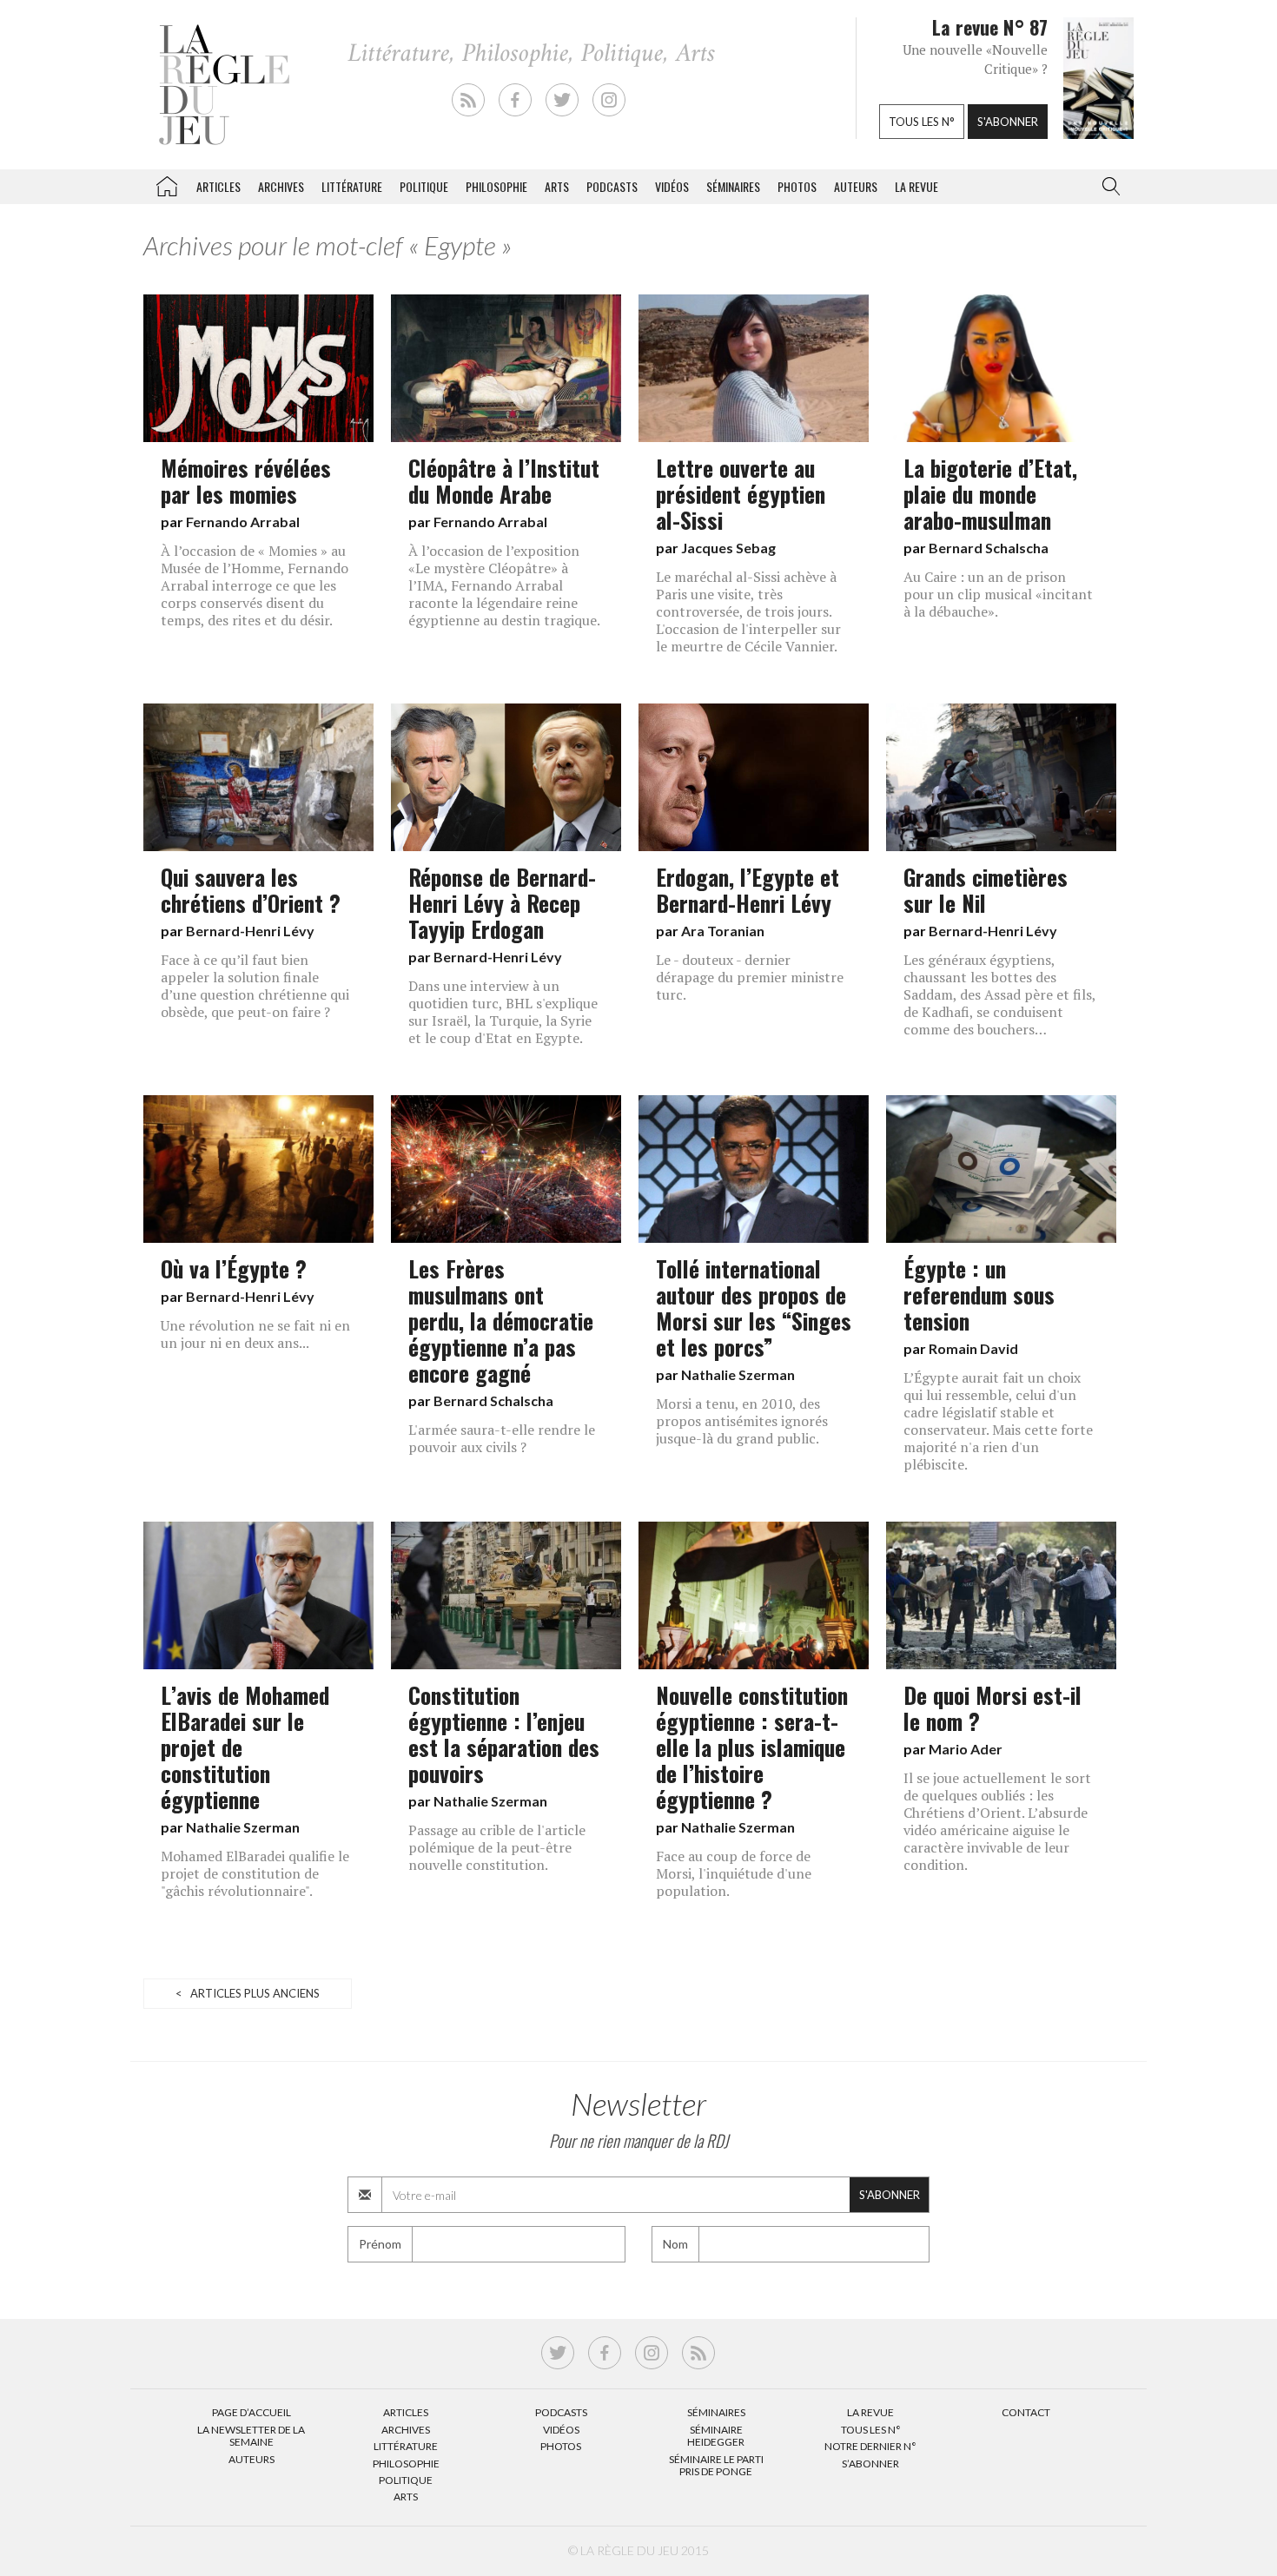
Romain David (973, 1348)
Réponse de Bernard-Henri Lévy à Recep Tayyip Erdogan (502, 902)
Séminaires (733, 186)
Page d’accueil (251, 2412)
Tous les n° (922, 122)
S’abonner (870, 2464)
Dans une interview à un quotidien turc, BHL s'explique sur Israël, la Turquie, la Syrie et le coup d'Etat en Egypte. (503, 1012)
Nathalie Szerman (738, 1374)
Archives (281, 186)
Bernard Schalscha (989, 548)
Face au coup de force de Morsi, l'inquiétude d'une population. (734, 1873)
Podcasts (612, 186)
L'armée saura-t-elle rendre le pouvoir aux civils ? (502, 1438)
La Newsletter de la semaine (251, 2436)
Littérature (352, 186)
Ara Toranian (723, 931)
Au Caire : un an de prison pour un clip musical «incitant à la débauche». (998, 594)
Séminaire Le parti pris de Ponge (716, 2465)
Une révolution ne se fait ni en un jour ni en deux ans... (255, 1334)
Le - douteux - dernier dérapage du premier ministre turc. (750, 977)
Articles (218, 186)
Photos (797, 186)
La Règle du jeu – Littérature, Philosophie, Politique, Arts (167, 183)
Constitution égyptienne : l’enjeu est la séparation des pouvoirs (504, 1734)
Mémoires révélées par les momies (246, 480)
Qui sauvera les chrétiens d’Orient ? (251, 889)
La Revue (870, 2412)
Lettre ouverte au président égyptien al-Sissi (741, 493)
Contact (1026, 2412)
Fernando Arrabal (243, 522)
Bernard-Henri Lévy (250, 931)
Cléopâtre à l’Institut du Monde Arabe (504, 480)
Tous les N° (871, 2430)
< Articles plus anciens (248, 1993)
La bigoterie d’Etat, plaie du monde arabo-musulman (990, 493)
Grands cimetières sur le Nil (986, 889)
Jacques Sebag (728, 548)
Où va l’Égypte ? (234, 1268)
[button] (1108, 187)
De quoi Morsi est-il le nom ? (992, 1707)
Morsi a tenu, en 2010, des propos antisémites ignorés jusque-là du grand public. (742, 1421)
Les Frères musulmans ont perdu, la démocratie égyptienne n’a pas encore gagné (501, 1320)
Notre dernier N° (870, 2446)
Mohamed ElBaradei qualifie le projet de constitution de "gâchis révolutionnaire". (255, 1873)
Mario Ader (966, 1749)
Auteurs (856, 186)
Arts (557, 186)
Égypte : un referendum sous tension (979, 1294)
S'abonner (1008, 122)
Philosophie (496, 186)
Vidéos (672, 186)
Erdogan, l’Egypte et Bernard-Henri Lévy (748, 889)
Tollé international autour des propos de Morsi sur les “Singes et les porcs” (754, 1307)
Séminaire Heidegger (716, 2436)
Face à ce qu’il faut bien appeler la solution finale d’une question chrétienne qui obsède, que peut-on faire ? (255, 986)
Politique (424, 186)
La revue (916, 186)
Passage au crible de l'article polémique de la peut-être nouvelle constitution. (497, 1847)
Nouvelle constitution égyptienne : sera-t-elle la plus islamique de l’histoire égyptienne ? (752, 1747)
